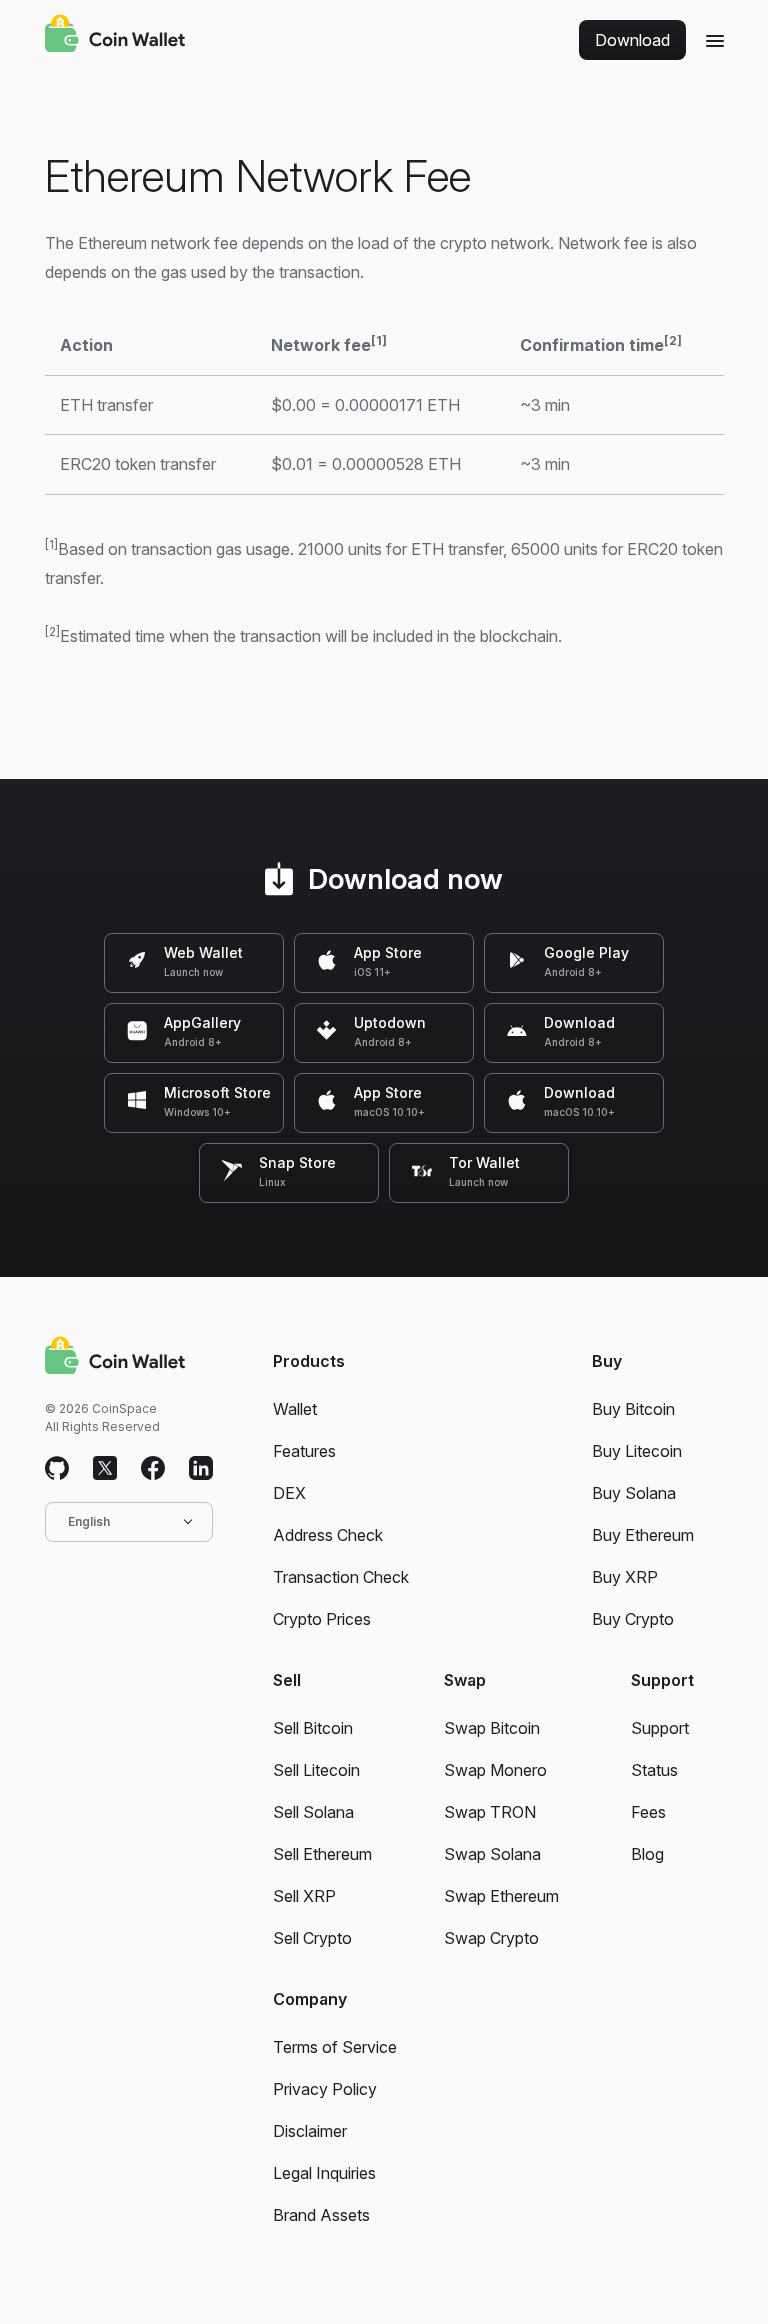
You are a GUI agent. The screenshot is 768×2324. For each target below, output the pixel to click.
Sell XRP (304, 1896)
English (89, 1521)
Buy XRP (625, 1577)
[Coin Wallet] (115, 36)
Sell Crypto (312, 1938)
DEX (289, 1493)
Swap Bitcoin (492, 1728)
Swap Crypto (491, 1938)
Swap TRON (490, 1812)
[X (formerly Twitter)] (105, 1469)
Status (654, 1770)
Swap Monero (495, 1770)
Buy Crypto (633, 1619)
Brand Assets (321, 2215)
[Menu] (715, 40)
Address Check (328, 1535)
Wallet (295, 1409)
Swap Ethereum (501, 1896)
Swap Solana (492, 1854)
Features (304, 1451)
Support (660, 1728)
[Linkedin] (201, 1469)
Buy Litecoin (637, 1451)
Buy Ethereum (643, 1535)
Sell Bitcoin (313, 1728)
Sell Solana (313, 1812)
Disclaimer (310, 2131)
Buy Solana (634, 1493)
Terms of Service (335, 2047)
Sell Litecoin (316, 1770)
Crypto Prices (322, 1619)
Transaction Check (341, 1577)
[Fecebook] (153, 1469)
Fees (648, 1812)
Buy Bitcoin (633, 1409)
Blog (647, 1854)
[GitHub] (57, 1469)
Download (632, 40)
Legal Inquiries (324, 2173)
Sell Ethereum (322, 1854)
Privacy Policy (325, 2089)
